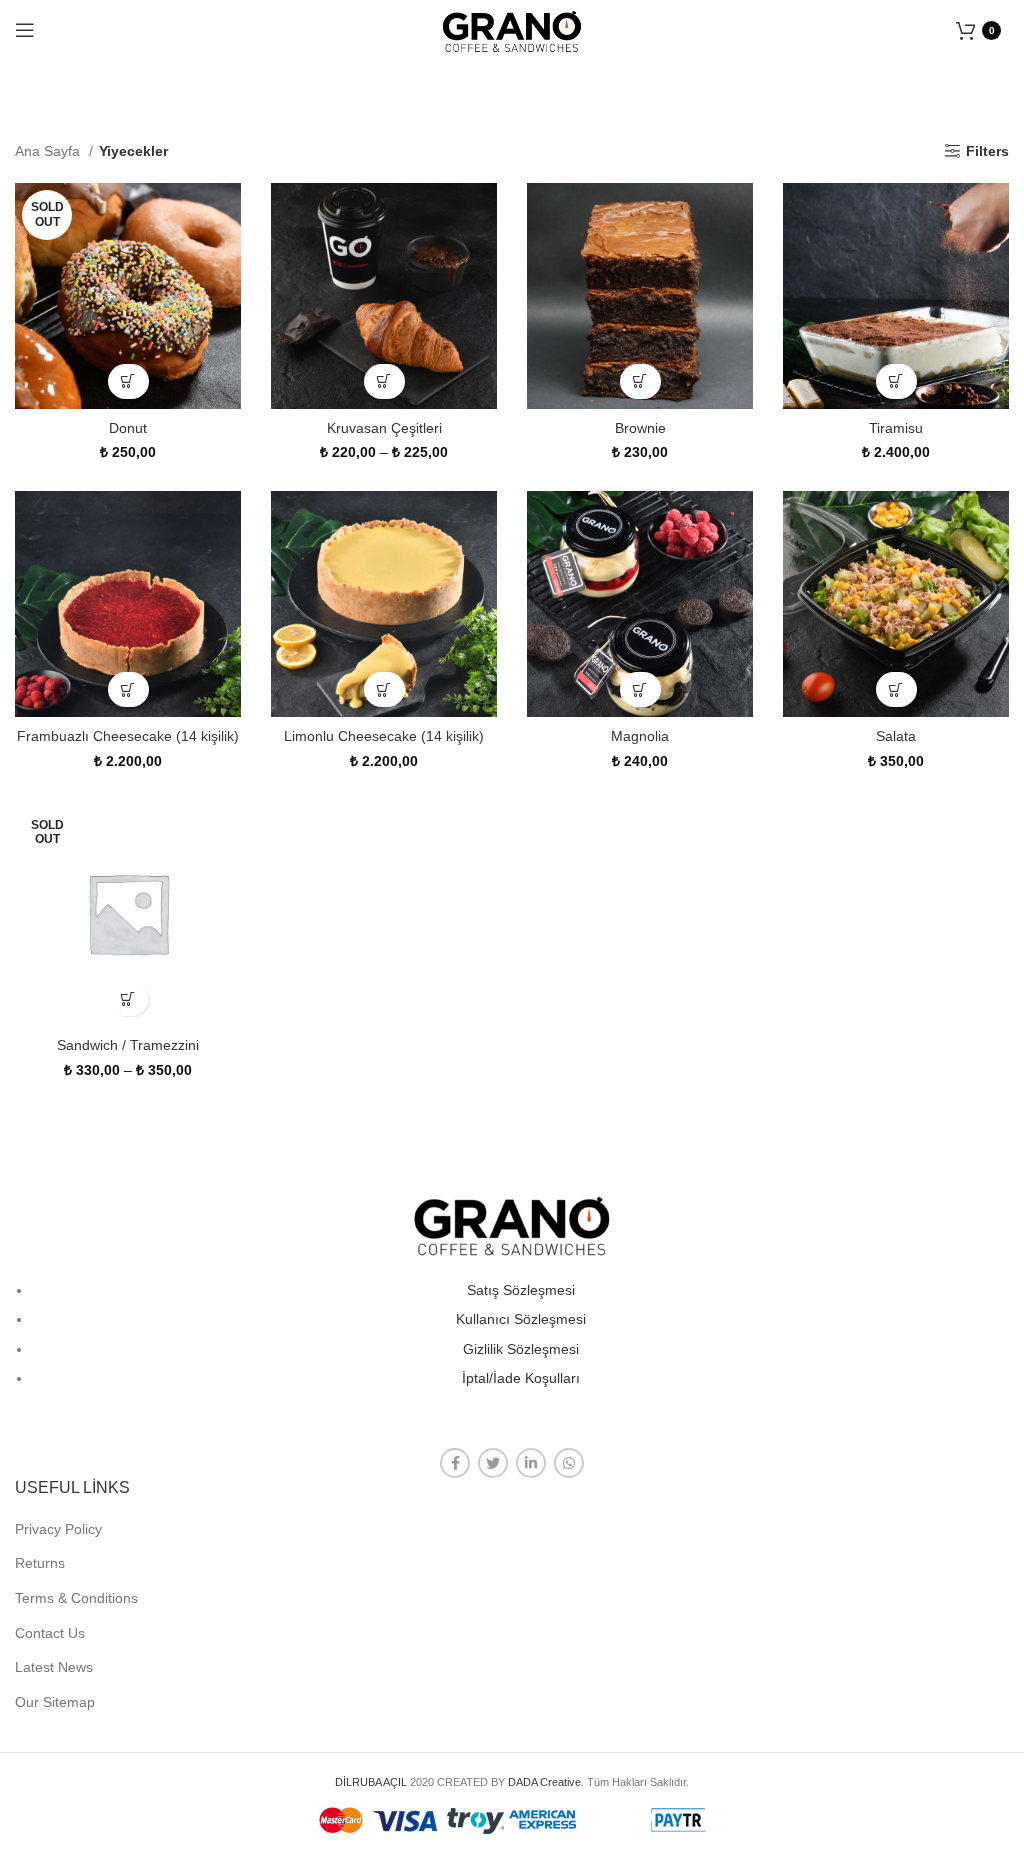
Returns (40, 1563)
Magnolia (640, 736)
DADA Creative (544, 1782)
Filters (987, 151)
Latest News (54, 1667)
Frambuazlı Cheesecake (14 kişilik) (128, 736)
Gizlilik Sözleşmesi (521, 1349)
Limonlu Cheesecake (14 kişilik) (384, 736)
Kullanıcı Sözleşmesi (521, 1319)
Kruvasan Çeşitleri (384, 428)
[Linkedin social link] (531, 1463)
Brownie (640, 428)
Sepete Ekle (640, 381)
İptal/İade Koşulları (521, 1378)
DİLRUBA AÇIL (371, 1782)
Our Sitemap (55, 1702)
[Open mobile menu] (25, 30)
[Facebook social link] (455, 1463)
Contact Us (50, 1633)
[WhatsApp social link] (569, 1463)
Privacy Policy (58, 1529)
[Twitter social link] (493, 1463)
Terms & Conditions (76, 1598)
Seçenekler (128, 381)
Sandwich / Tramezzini (128, 1045)
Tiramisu (896, 428)
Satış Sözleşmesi (521, 1290)
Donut (128, 428)
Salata (896, 736)
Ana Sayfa (49, 151)
